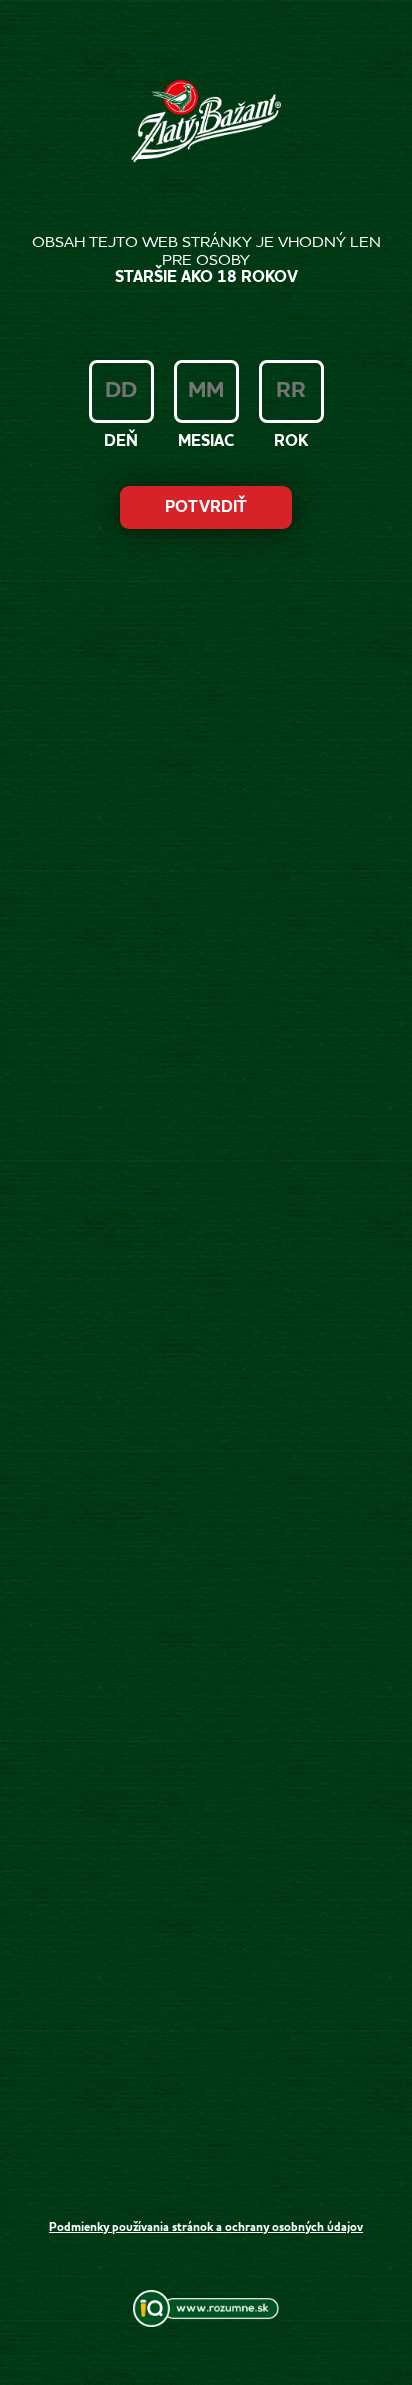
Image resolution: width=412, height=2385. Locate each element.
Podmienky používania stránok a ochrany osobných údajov (206, 2228)
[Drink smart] (206, 2323)
